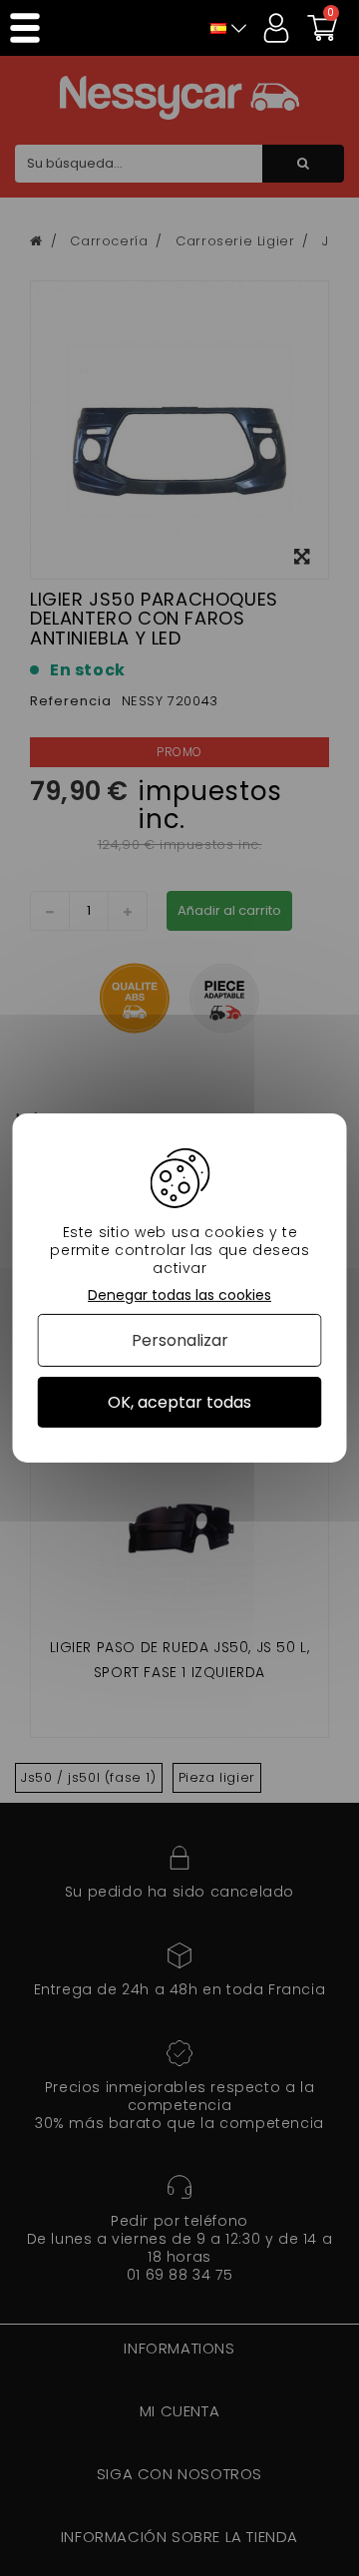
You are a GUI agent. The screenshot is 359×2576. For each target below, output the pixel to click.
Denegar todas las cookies (179, 1295)
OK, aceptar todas (179, 1402)
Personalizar (180, 1340)
